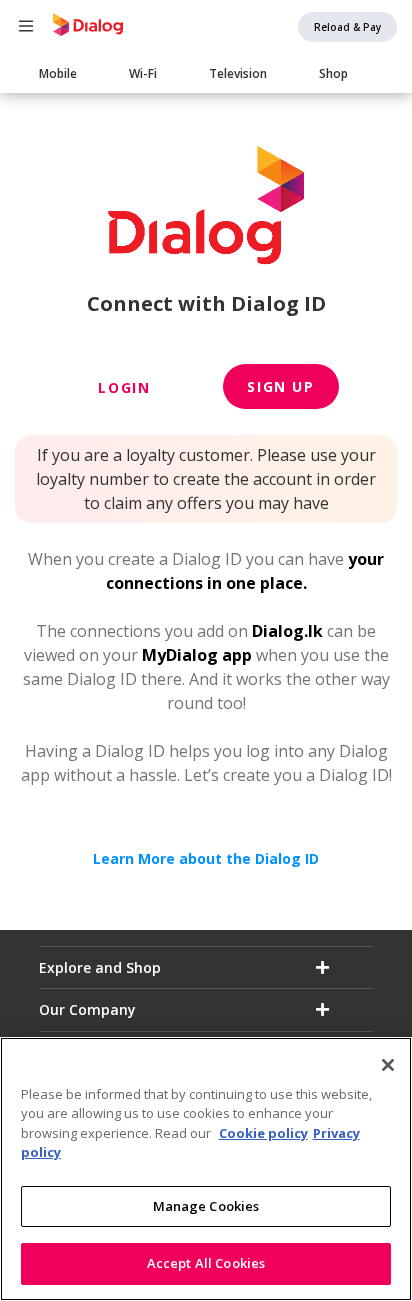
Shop (333, 73)
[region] (206, 1169)
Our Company (87, 1009)
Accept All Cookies (206, 1263)
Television (238, 73)
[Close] (388, 1065)
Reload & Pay (347, 27)
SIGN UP (280, 386)
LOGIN (124, 387)
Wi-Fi (143, 73)
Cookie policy (263, 1133)
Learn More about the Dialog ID (206, 858)
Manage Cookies (206, 1206)
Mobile (58, 73)
